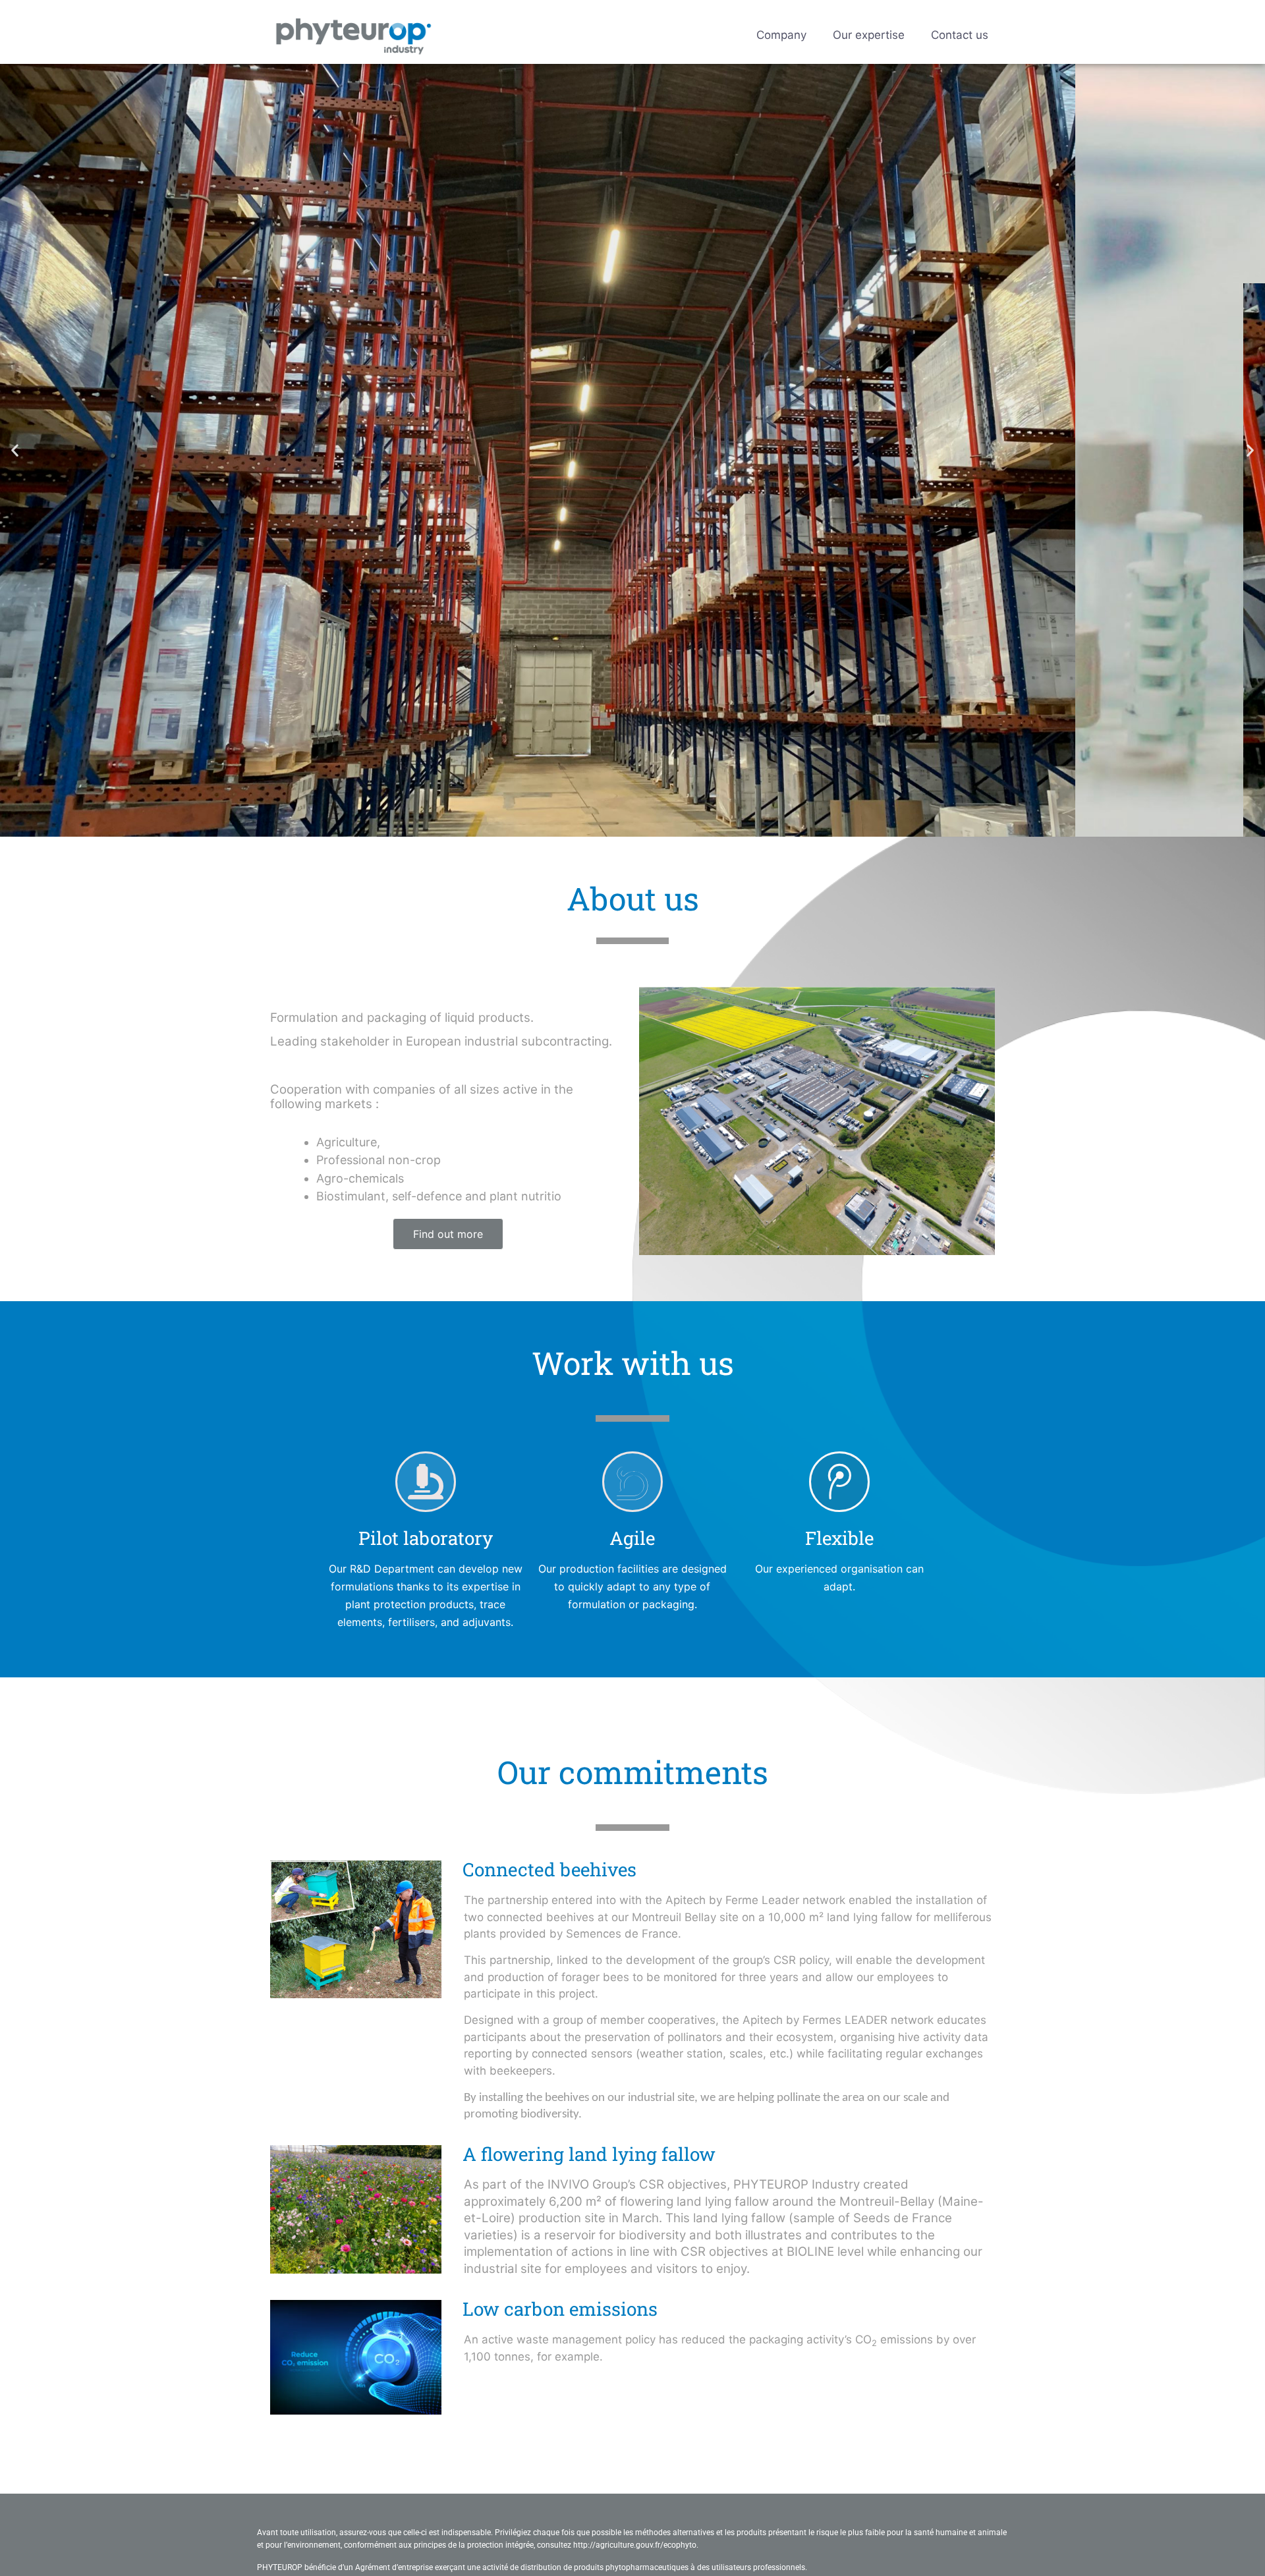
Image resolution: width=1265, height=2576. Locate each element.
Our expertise (869, 35)
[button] (15, 450)
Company (781, 35)
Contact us (960, 35)
